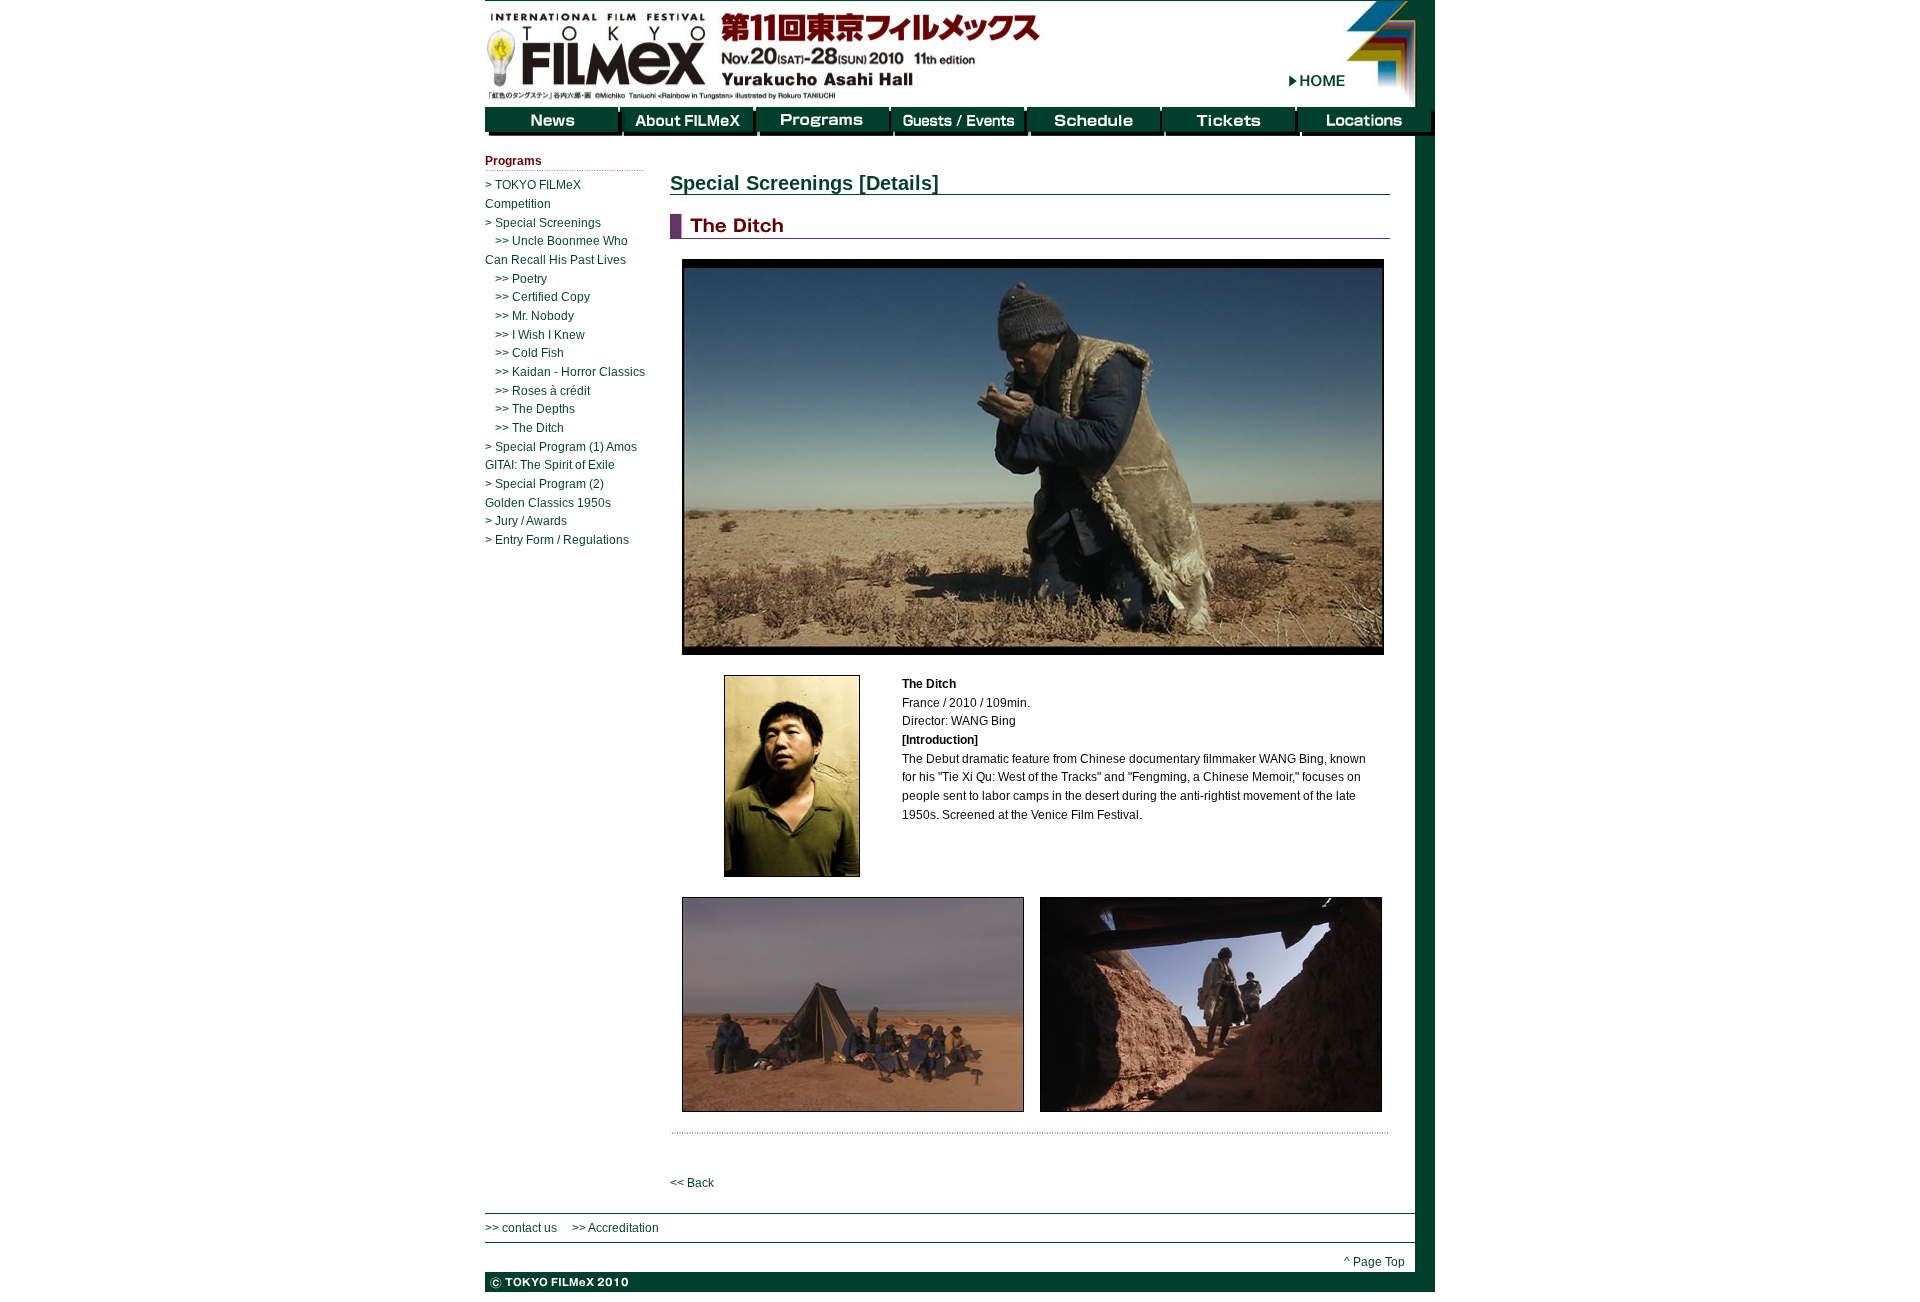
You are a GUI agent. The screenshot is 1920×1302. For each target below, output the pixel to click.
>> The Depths (535, 409)
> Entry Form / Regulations (557, 540)
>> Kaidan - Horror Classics (570, 372)
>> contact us (521, 1228)
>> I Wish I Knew (540, 335)
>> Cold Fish (529, 353)
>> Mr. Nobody (534, 316)
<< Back (692, 1183)
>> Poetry (521, 279)
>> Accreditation (615, 1228)
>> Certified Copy (542, 297)
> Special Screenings (543, 223)
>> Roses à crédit (542, 391)
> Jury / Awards (526, 521)
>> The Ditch (529, 428)
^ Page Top (1374, 1262)
